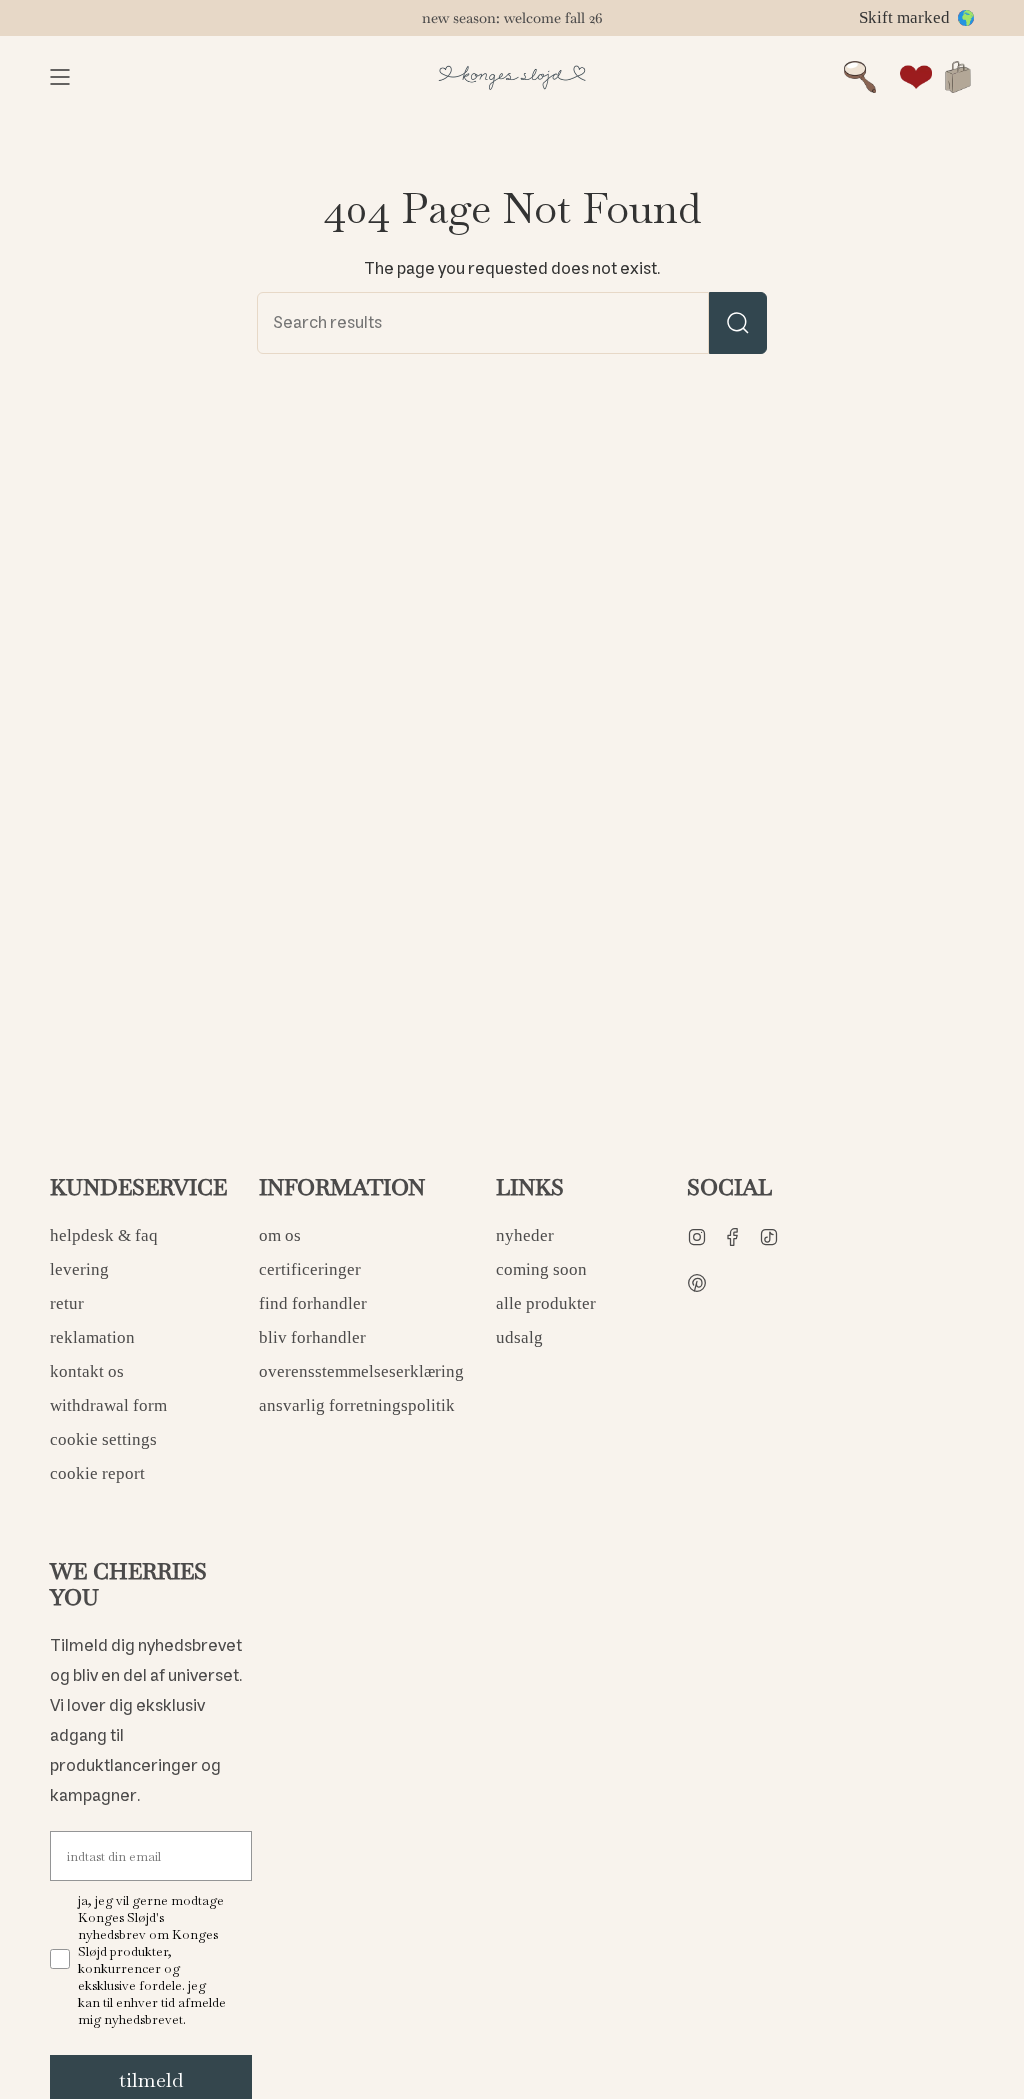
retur (67, 1303)
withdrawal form (108, 1405)
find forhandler (313, 1303)
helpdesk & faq (104, 1235)
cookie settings (103, 1439)
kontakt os (87, 1371)
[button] (860, 77)
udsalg (519, 1337)
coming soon (541, 1269)
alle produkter (546, 1303)
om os (280, 1235)
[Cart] (958, 77)
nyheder (525, 1235)
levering (79, 1269)
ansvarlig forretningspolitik (357, 1405)
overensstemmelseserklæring (361, 1371)
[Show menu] (60, 77)
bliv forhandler (312, 1337)
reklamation (92, 1337)
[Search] (738, 323)
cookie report (97, 1473)
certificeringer (310, 1269)
